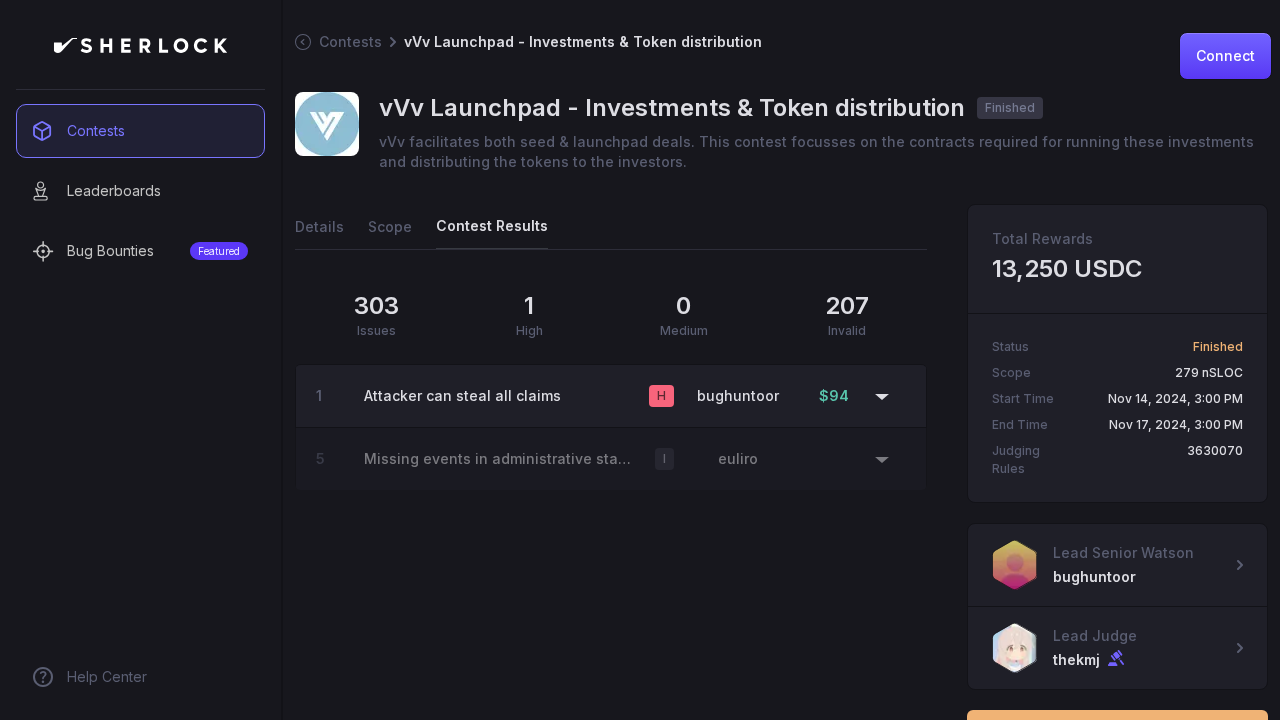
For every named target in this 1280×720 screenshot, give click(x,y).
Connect (1225, 55)
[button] (611, 396)
